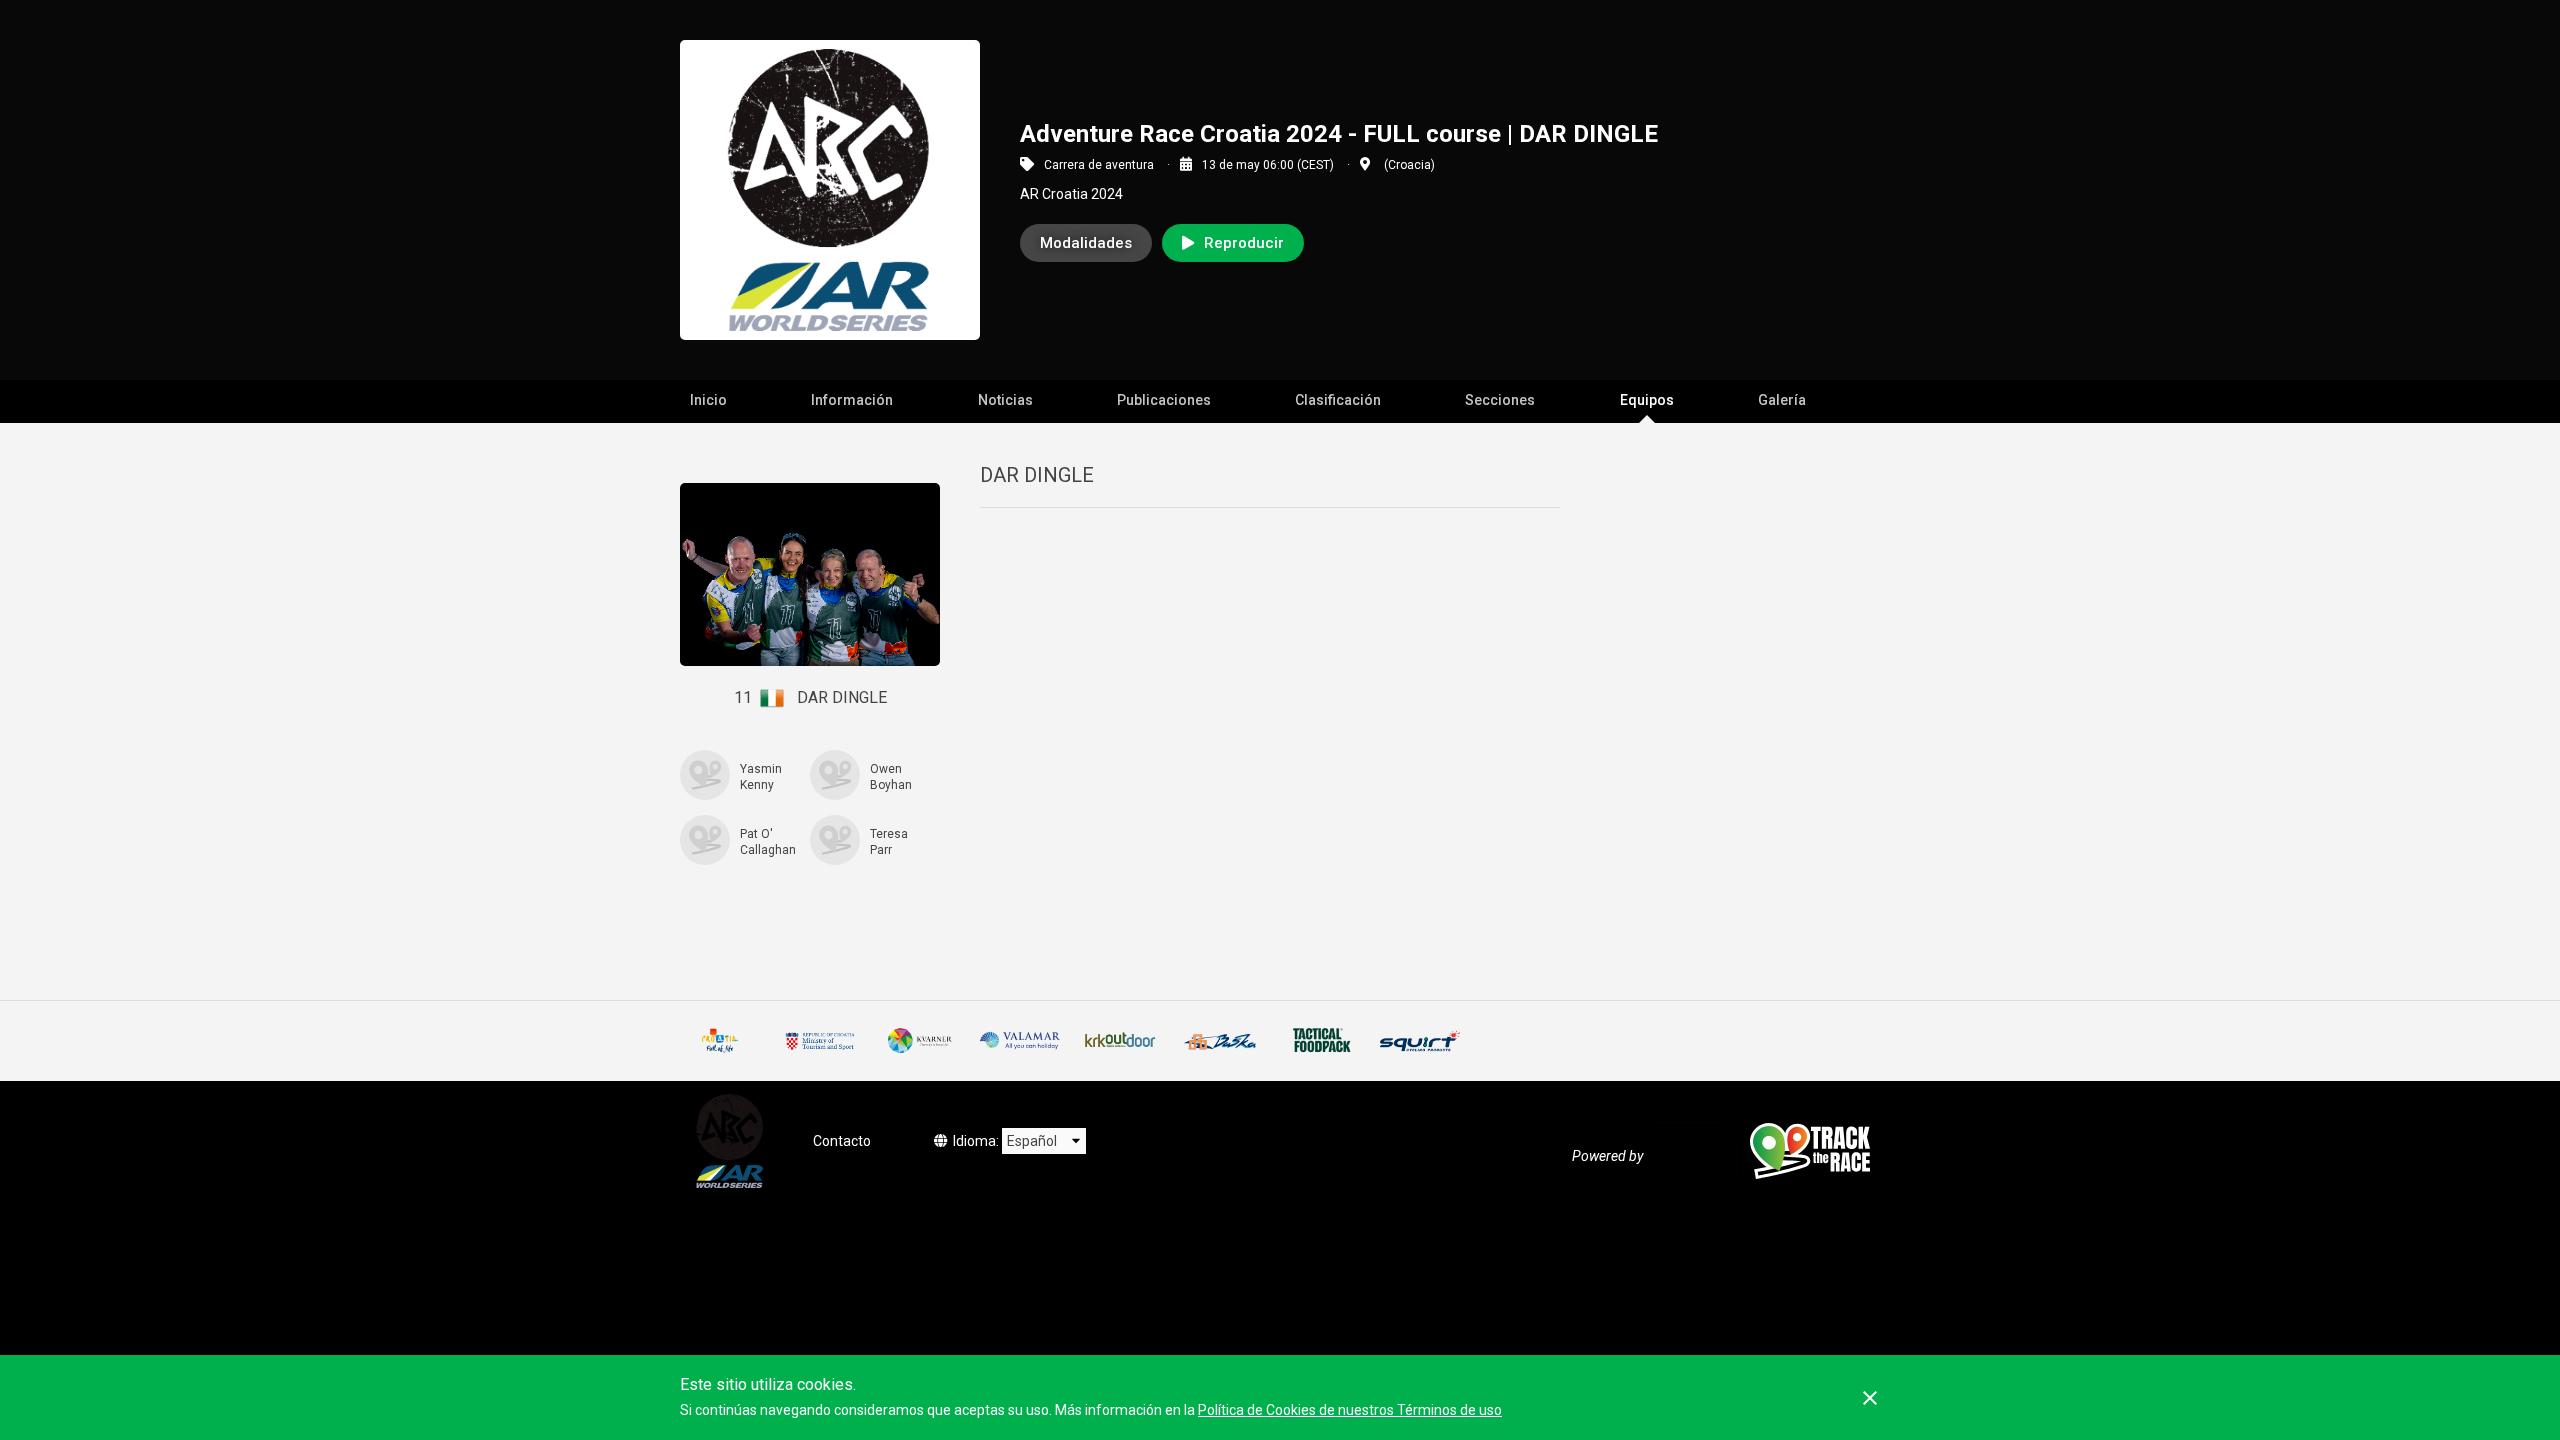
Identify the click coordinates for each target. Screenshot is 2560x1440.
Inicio (708, 400)
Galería (1782, 400)
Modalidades (1086, 243)
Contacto (842, 1141)
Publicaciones (1164, 400)
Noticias (1005, 400)
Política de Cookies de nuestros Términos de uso (1350, 1410)
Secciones (1500, 400)
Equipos (1647, 400)
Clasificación (1338, 400)
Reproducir (1244, 243)
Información (852, 400)
